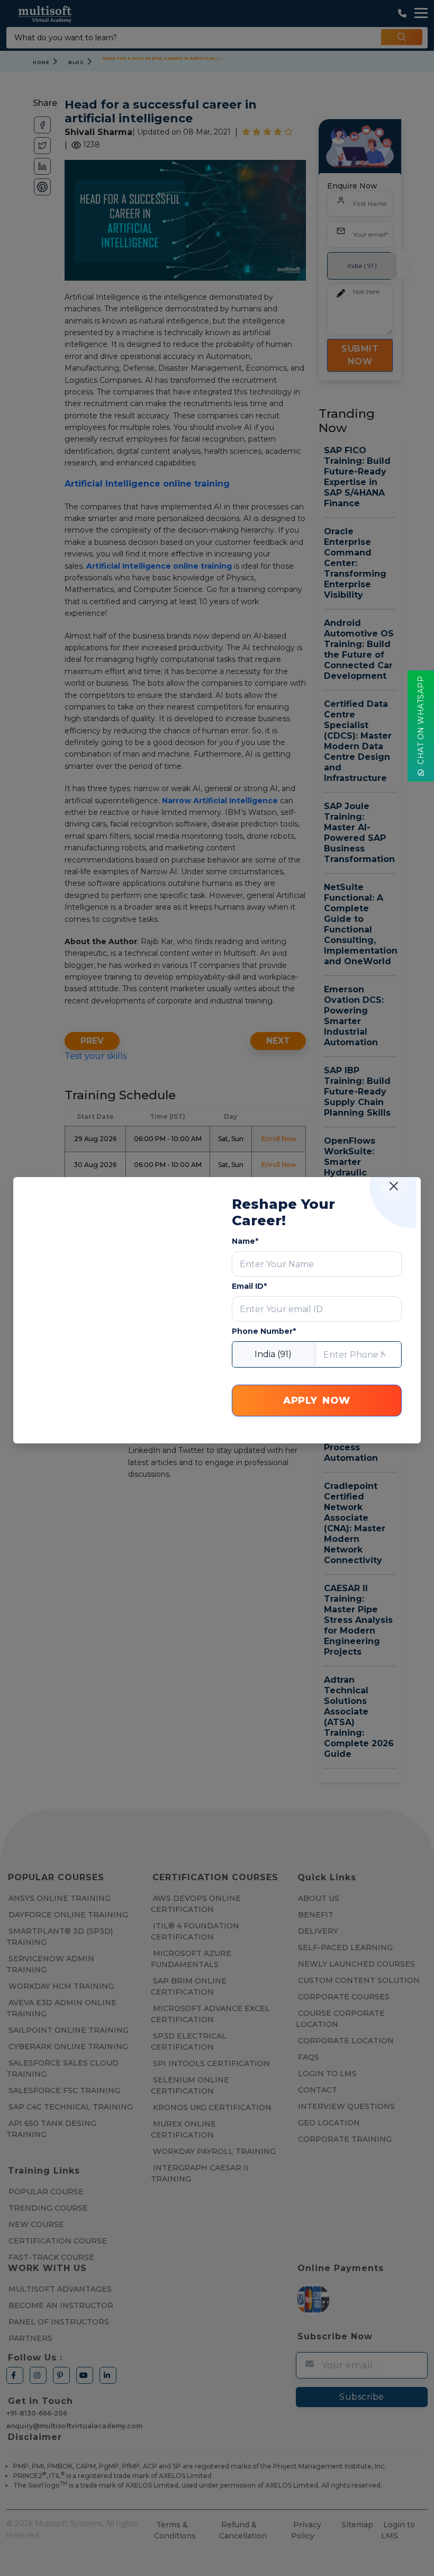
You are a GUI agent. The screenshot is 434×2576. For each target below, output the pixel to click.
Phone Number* (264, 1331)
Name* (245, 1241)
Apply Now (317, 1401)
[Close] (394, 1186)
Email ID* (249, 1286)
